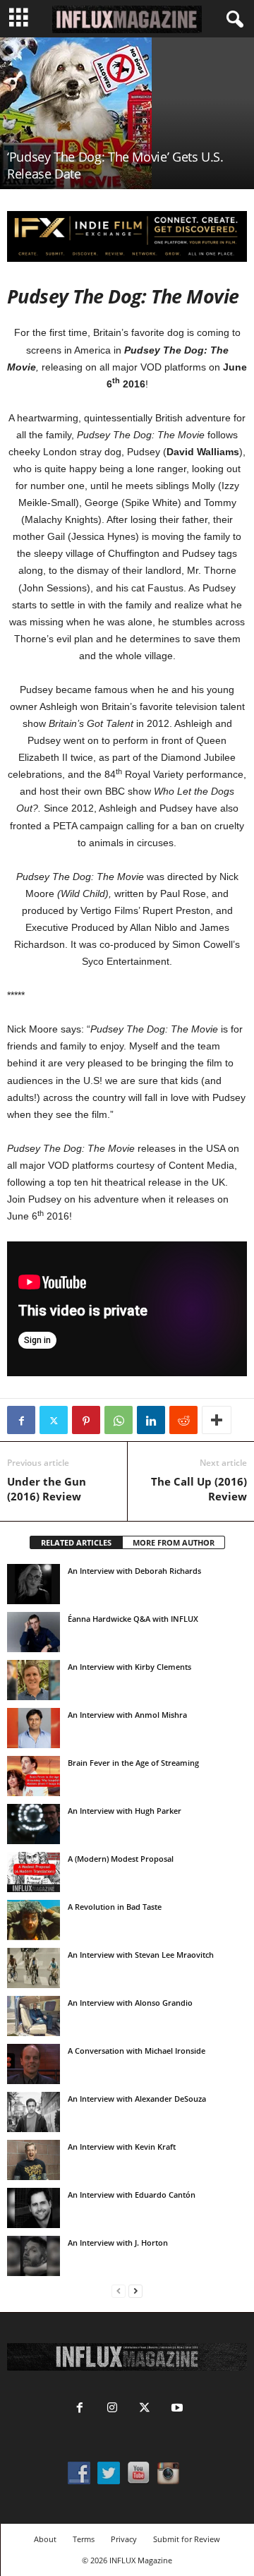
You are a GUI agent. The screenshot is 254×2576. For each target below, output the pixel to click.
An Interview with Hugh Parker (125, 1811)
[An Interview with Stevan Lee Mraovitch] (34, 1968)
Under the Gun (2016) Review (47, 1489)
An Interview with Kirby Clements (129, 1667)
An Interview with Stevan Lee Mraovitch (141, 1955)
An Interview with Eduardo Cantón (132, 2195)
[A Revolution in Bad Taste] (34, 1920)
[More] (217, 1420)
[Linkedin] (151, 1420)
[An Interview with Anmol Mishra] (34, 1728)
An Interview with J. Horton (118, 2243)
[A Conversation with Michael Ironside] (34, 2064)
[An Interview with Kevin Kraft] (34, 2160)
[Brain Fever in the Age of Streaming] (34, 1776)
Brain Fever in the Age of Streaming (133, 1763)
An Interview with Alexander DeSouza (137, 2099)
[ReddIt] (183, 1420)
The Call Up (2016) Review (199, 1489)
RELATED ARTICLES (76, 1542)
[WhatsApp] (119, 1420)
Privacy (124, 2539)
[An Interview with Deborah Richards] (34, 1584)
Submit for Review (187, 2539)
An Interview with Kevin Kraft (122, 2147)
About (45, 2539)
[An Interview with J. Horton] (34, 2256)
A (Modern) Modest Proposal (121, 1859)
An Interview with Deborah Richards (134, 1571)
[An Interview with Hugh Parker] (34, 1824)
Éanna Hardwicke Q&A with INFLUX (133, 1619)
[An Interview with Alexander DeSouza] (34, 2112)
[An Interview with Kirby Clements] (34, 1680)
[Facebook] (21, 1420)
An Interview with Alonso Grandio (130, 2003)
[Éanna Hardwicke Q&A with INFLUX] (34, 1632)
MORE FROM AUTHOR (174, 1542)
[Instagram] (112, 2409)
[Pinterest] (86, 1420)
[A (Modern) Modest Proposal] (34, 1872)
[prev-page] (119, 2291)
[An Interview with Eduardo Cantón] (34, 2208)
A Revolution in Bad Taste (115, 1907)
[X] (54, 1420)
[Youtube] (176, 2409)
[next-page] (135, 2291)
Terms (84, 2539)
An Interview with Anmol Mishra (127, 1715)
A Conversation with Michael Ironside (137, 2051)
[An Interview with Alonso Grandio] (34, 2016)
